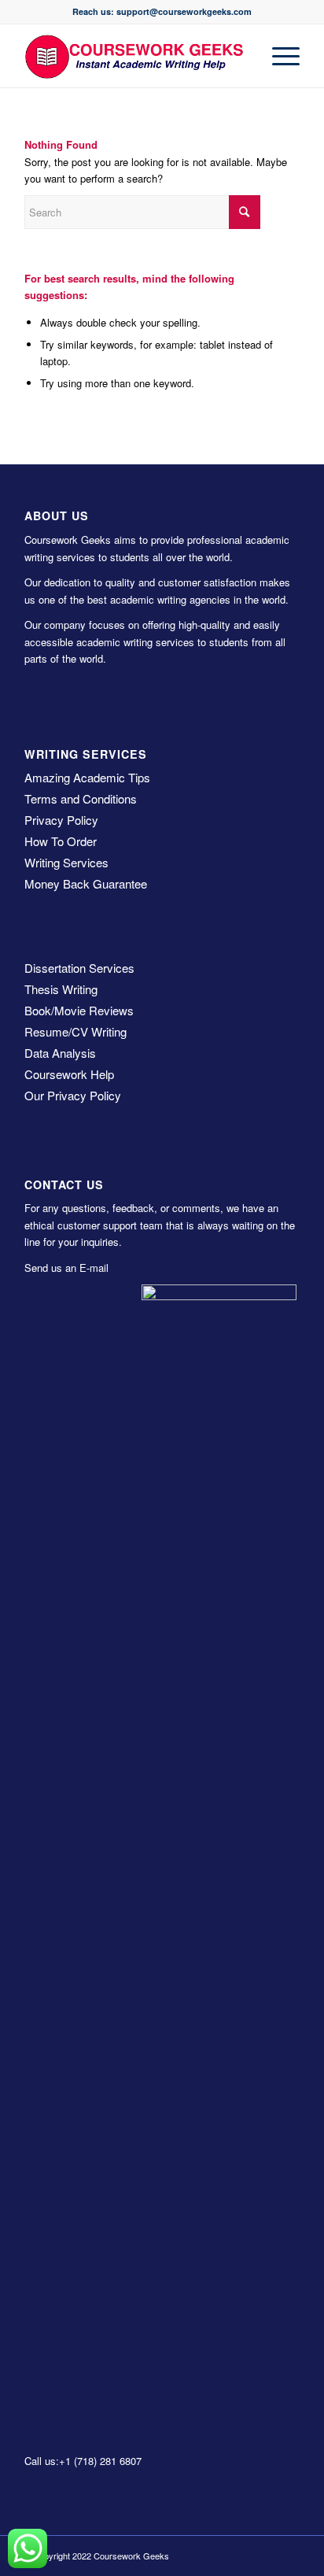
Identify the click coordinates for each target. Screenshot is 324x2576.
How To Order (61, 841)
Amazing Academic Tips (87, 777)
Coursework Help (69, 1074)
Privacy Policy (61, 820)
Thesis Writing (61, 989)
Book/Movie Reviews (79, 1010)
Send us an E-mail (66, 1268)
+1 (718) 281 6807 (100, 2461)
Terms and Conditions (81, 798)
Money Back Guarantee (86, 883)
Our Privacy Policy (73, 1095)
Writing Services (66, 862)
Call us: (42, 2461)
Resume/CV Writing (75, 1031)
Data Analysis (60, 1053)
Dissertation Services (79, 968)
